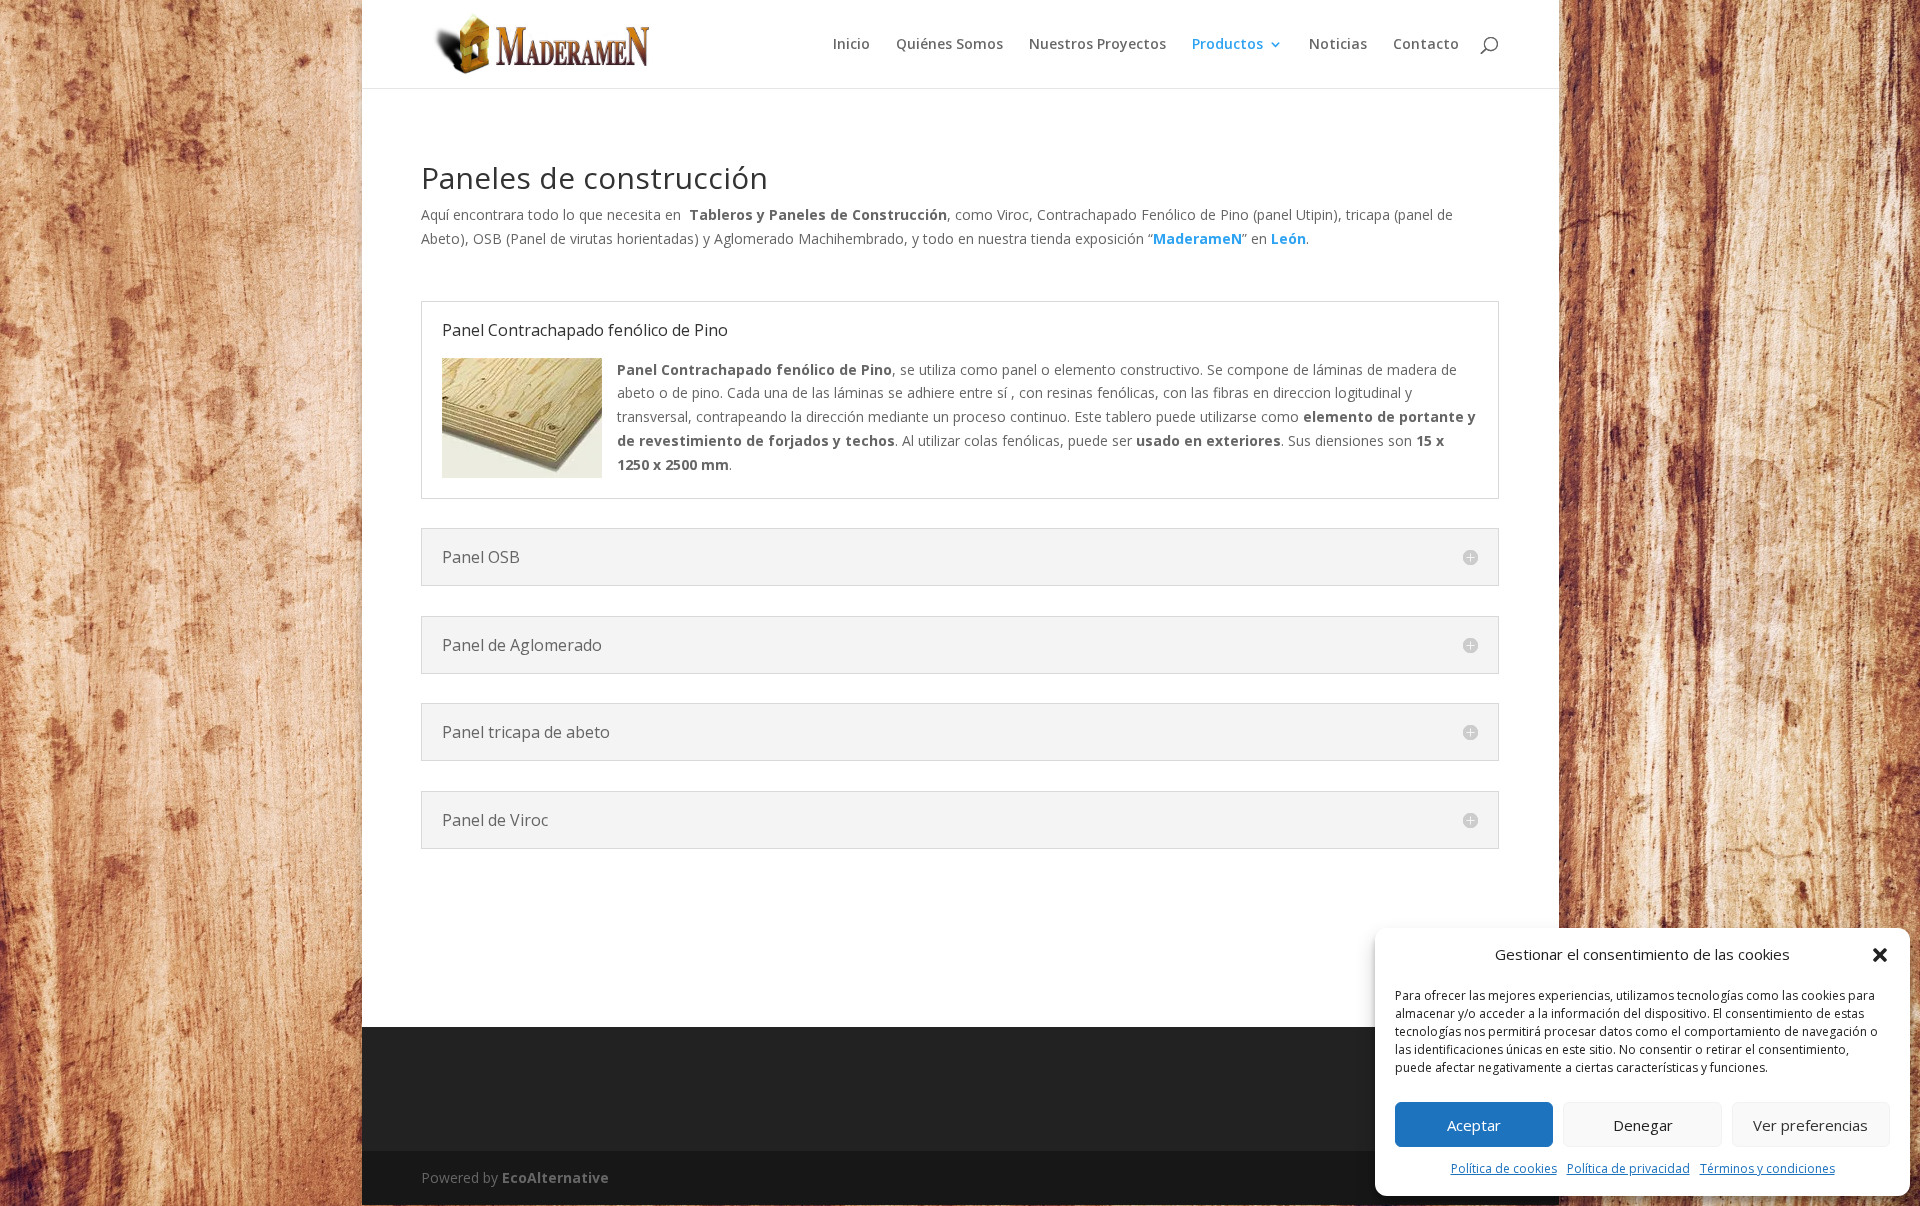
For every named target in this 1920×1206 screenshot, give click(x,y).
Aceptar (1474, 1125)
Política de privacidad (1628, 1168)
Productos (1227, 45)
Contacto (1426, 45)
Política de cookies (1504, 1168)
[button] (1880, 955)
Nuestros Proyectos (1097, 45)
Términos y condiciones (1767, 1168)
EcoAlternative (555, 1177)
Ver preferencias (1810, 1125)
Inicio (851, 45)
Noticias (1338, 45)
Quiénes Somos (949, 45)
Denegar (1643, 1125)
